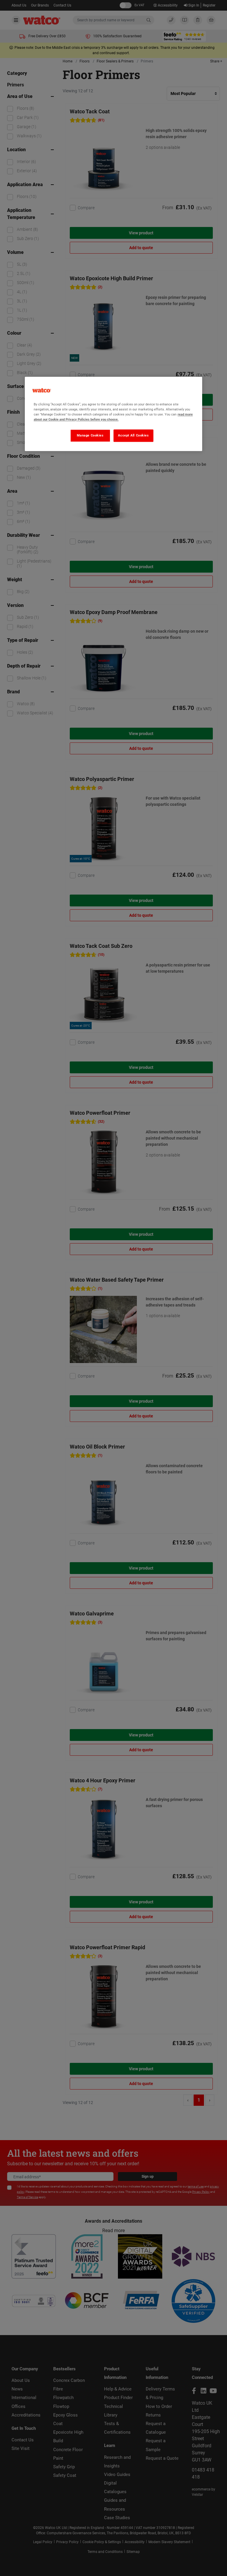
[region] (113, 414)
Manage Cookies (90, 435)
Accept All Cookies (133, 435)
